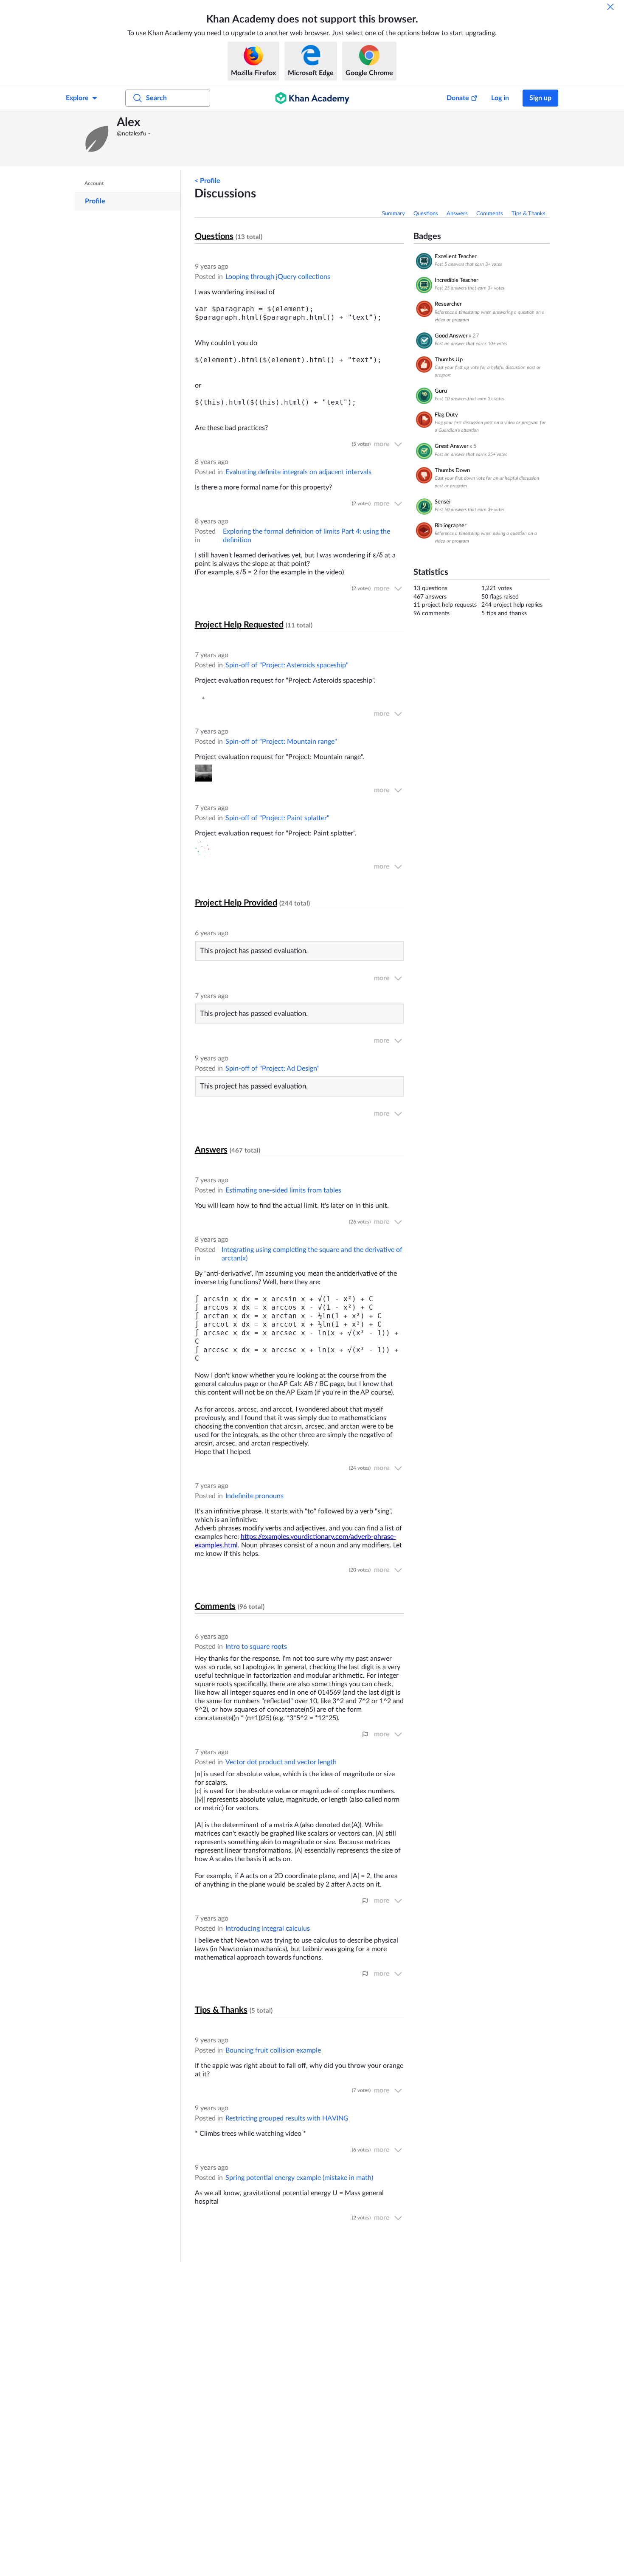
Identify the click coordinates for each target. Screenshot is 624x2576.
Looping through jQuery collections (278, 277)
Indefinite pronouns (254, 1496)
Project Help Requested (239, 625)
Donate (458, 98)
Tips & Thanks (528, 214)
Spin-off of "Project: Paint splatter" (277, 818)
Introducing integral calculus (268, 1929)
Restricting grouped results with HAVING (287, 2118)
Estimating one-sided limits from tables (283, 1190)
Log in (500, 98)
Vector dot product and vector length (281, 1762)
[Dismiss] (610, 7)
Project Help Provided (236, 903)
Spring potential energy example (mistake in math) (299, 2178)
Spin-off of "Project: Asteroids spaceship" (287, 665)
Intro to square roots (256, 1647)
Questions (426, 214)
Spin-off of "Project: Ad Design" (273, 1069)
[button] (98, 139)
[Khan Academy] (312, 98)
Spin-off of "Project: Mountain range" (281, 742)
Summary (394, 214)
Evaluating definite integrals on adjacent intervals (298, 472)
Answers (457, 214)
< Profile (207, 181)
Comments (490, 214)
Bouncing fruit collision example (273, 2050)
